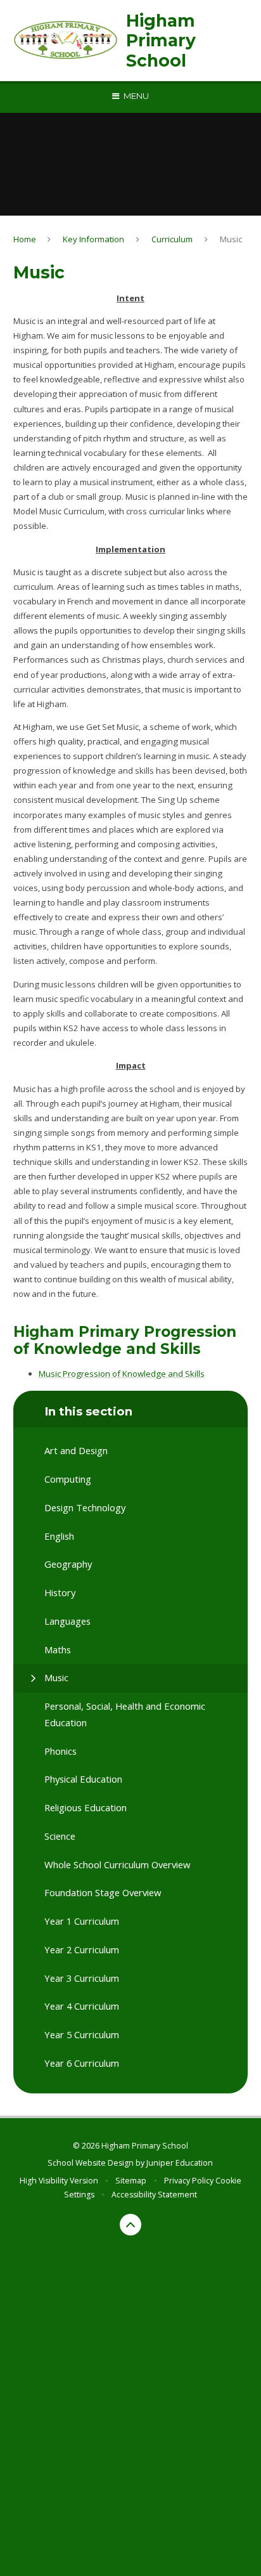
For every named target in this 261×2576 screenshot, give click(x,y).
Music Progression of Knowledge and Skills (122, 1374)
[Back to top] (130, 2225)
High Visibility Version (59, 2181)
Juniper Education (180, 2163)
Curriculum (172, 239)
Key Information (93, 239)
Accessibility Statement (154, 2195)
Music (231, 239)
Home (25, 239)
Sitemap (131, 2181)
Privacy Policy (189, 2181)
